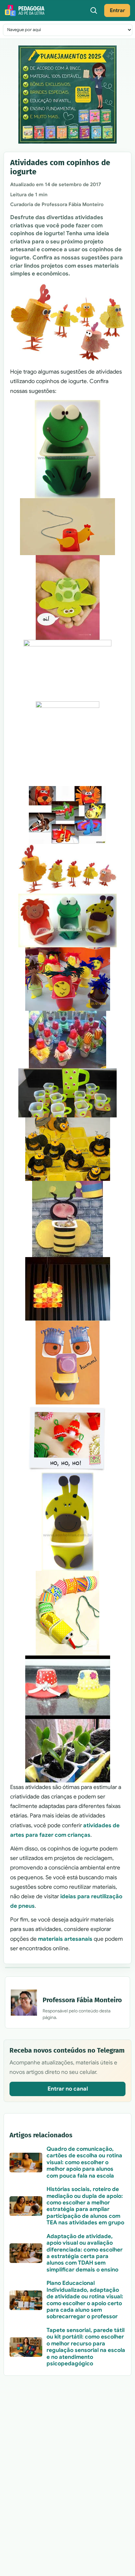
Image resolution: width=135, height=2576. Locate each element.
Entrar (117, 10)
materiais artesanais (65, 1939)
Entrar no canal (68, 2089)
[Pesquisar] (94, 10)
